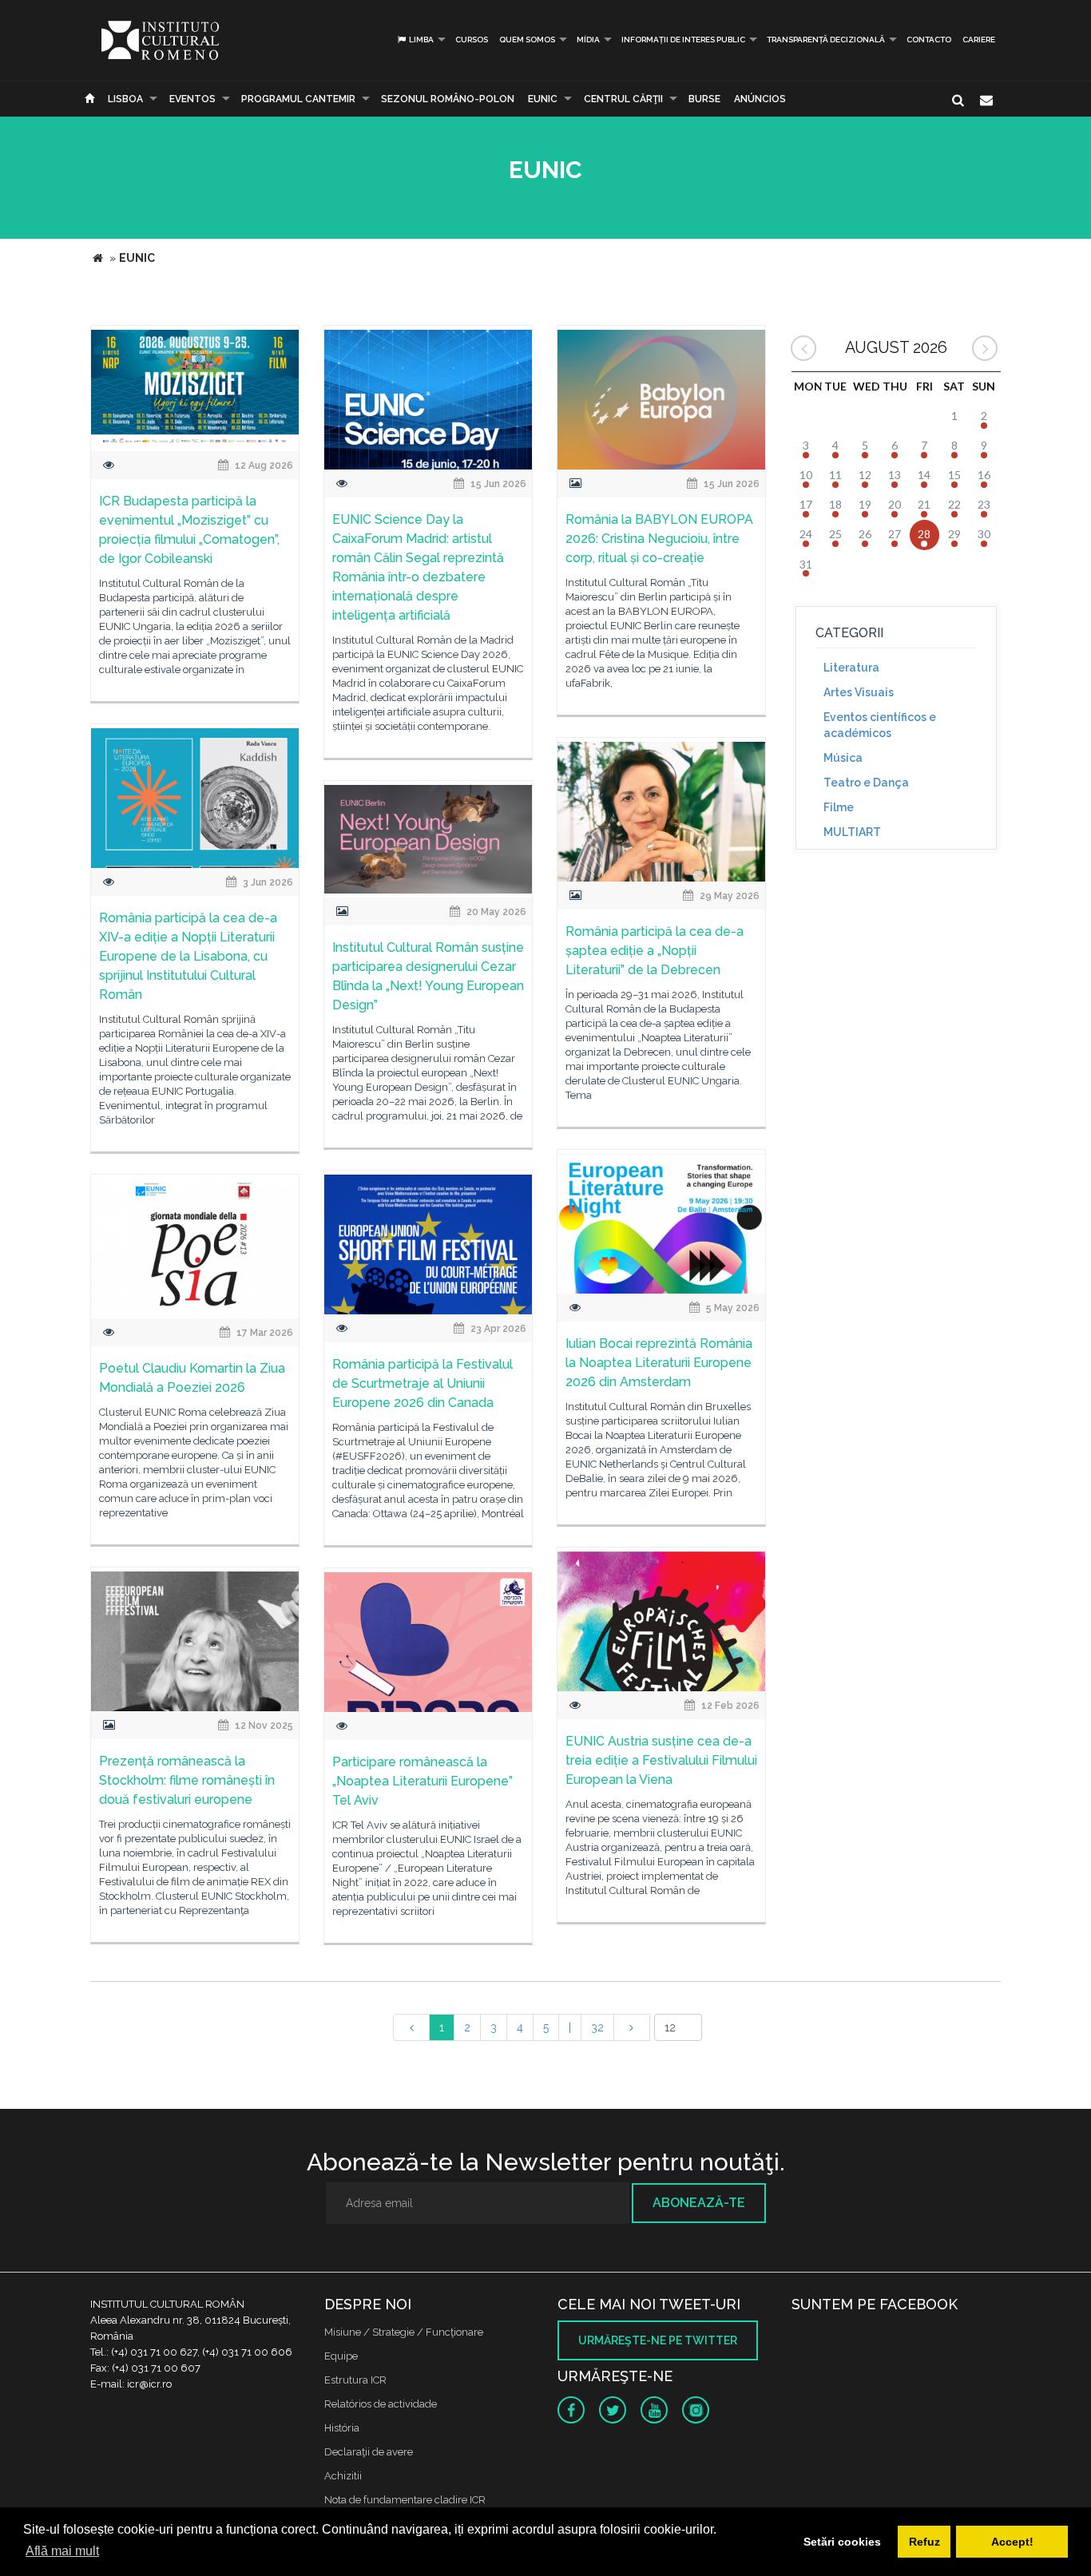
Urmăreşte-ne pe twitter (658, 2340)
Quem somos (527, 40)
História (342, 2428)
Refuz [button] (924, 2542)
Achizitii (343, 2476)
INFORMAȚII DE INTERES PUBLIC (683, 40)
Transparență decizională (826, 40)
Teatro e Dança (866, 783)
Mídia (588, 40)
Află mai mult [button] (62, 2551)
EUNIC (543, 99)
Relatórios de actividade (381, 2404)
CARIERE (979, 40)
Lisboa (125, 99)
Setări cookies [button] (842, 2542)
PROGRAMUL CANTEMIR (298, 99)
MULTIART (852, 832)
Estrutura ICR (355, 2380)
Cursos (472, 40)
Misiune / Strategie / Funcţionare (404, 2332)
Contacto (929, 40)
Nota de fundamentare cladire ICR (405, 2500)
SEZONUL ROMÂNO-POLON (448, 99)
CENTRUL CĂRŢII (623, 99)
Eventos (192, 99)
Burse (704, 99)
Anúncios (760, 99)
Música (843, 758)
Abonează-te (699, 2203)
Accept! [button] (1012, 2542)
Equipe (341, 2356)
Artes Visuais (859, 692)
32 (597, 2027)
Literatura (851, 668)
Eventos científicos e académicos (880, 725)
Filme (839, 807)
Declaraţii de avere (369, 2452)
